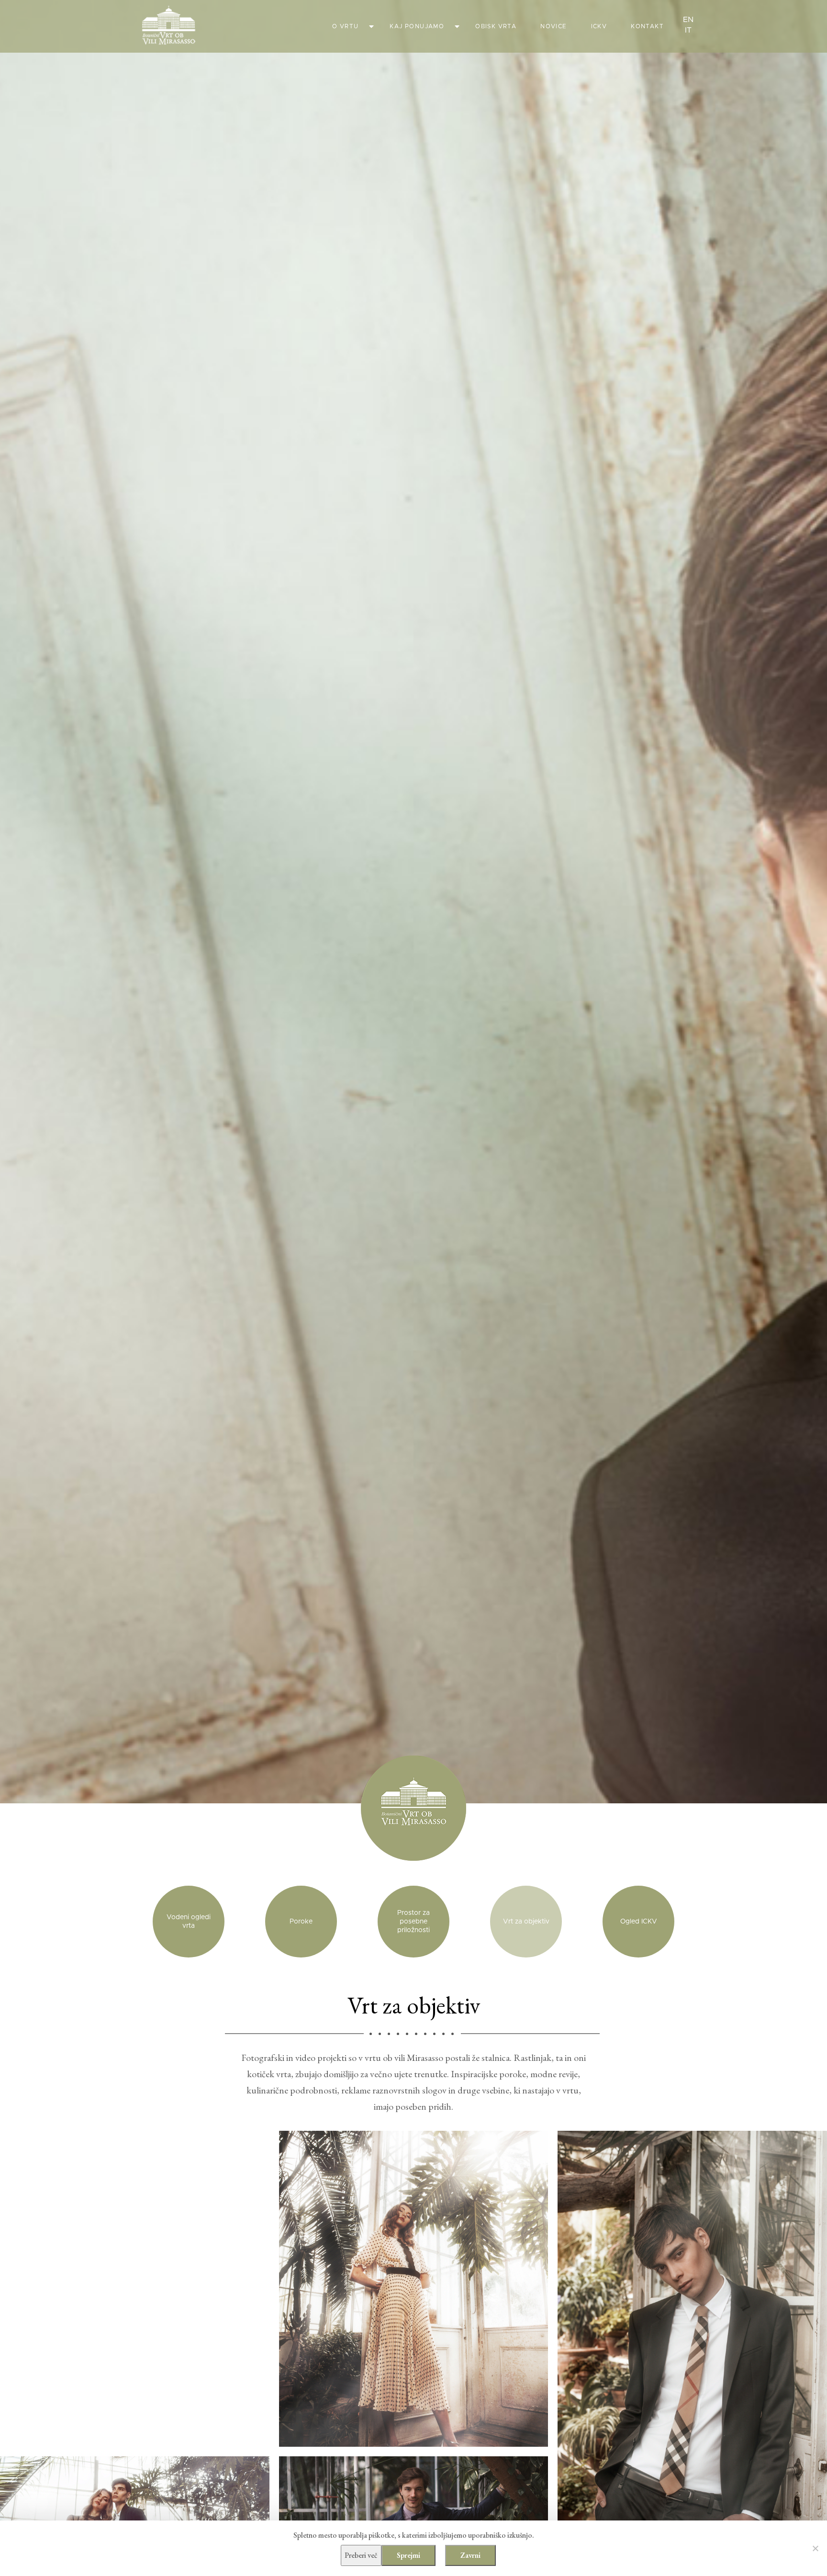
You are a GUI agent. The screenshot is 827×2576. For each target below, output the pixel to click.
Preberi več (361, 2555)
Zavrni (470, 2555)
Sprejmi (408, 2555)
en (688, 20)
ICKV (599, 26)
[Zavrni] (815, 2548)
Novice (553, 26)
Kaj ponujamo (417, 26)
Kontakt (647, 26)
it (688, 30)
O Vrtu (345, 26)
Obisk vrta (496, 26)
